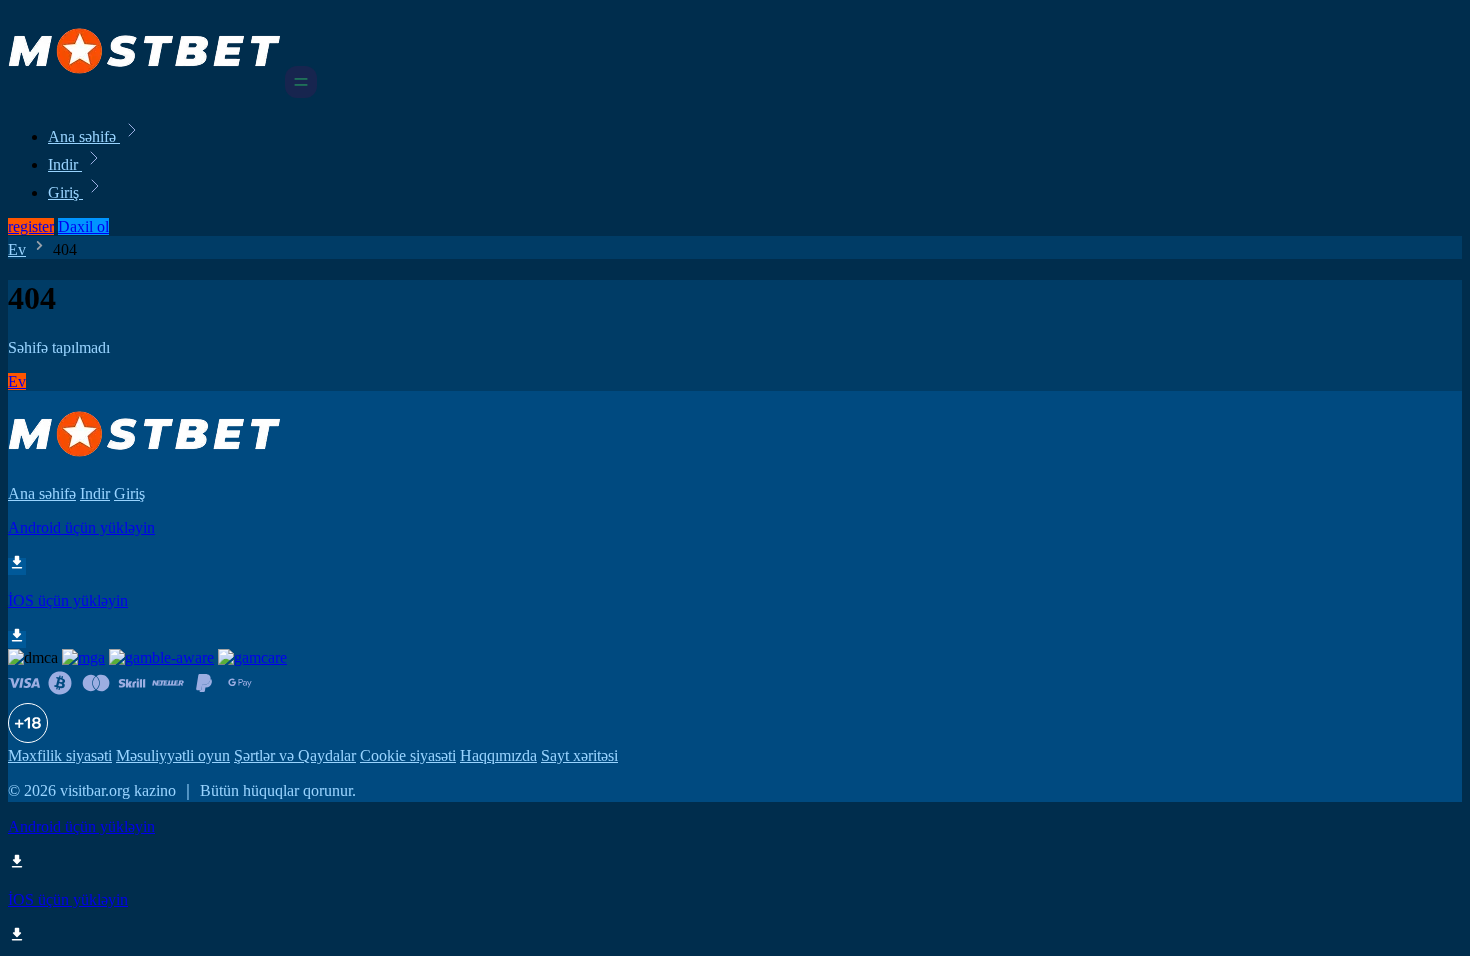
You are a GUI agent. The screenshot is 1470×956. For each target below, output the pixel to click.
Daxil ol (83, 226)
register (31, 226)
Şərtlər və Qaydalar (295, 755)
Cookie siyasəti (408, 755)
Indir (65, 164)
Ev (17, 249)
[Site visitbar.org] (144, 92)
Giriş (65, 192)
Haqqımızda (498, 755)
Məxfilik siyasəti (60, 755)
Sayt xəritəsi (579, 755)
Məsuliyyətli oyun (173, 755)
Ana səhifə (84, 136)
